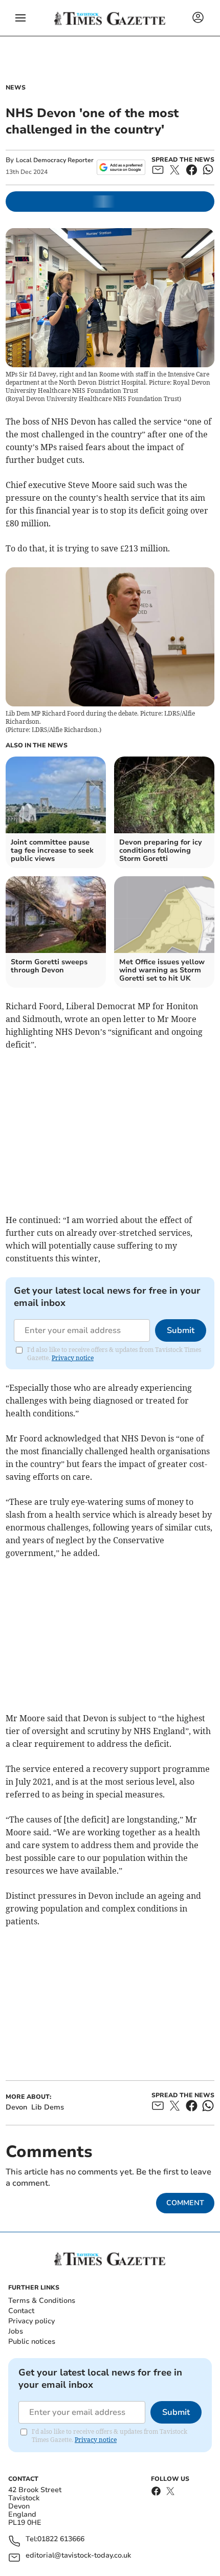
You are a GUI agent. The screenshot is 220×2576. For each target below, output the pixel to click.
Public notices (32, 2341)
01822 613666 (61, 2539)
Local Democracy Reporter (55, 160)
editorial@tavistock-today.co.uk (78, 2556)
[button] (20, 18)
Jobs (16, 2331)
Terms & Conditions (42, 2301)
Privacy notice (73, 1358)
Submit (181, 1330)
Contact (21, 2311)
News (16, 87)
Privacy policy (31, 2321)
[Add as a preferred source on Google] (121, 167)
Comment (185, 2203)
